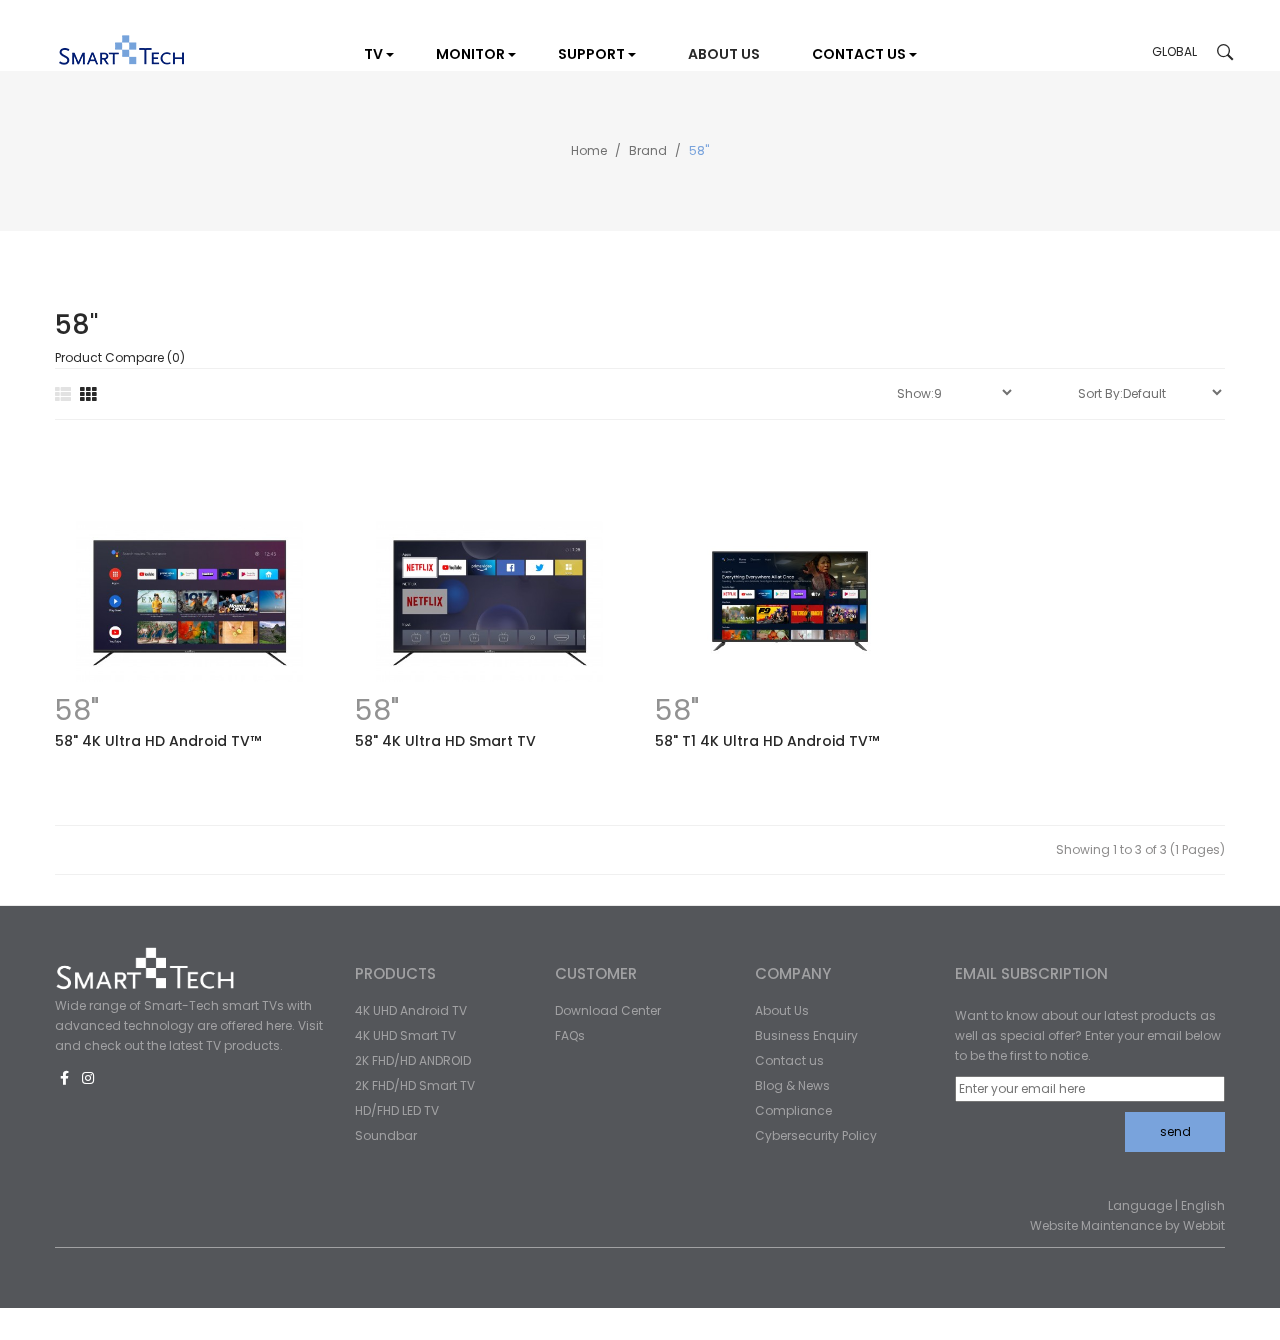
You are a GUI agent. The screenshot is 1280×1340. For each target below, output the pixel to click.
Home (589, 150)
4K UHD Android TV (411, 1010)
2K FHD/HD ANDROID (413, 1060)
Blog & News (792, 1085)
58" (699, 150)
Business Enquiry (806, 1035)
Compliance (793, 1110)
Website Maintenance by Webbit (1127, 1225)
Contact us (789, 1060)
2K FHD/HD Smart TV (415, 1085)
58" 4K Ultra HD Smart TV (445, 741)
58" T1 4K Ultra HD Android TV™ (767, 741)
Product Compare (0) (120, 357)
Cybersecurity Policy (816, 1135)
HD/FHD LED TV (397, 1110)
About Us (782, 1010)
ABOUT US (724, 54)
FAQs (570, 1035)
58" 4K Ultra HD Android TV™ (158, 741)
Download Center (608, 1010)
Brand (648, 150)
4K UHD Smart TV (405, 1035)
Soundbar (386, 1135)
